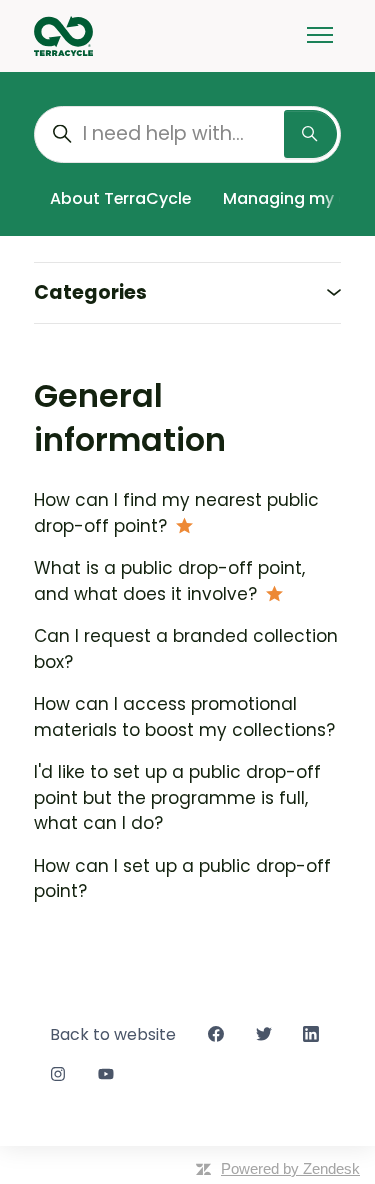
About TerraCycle (120, 198)
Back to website (113, 1034)
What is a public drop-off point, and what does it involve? (169, 581)
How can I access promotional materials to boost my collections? (184, 717)
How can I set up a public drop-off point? (182, 879)
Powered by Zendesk (290, 1168)
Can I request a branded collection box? (186, 649)
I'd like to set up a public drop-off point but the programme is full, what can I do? (177, 797)
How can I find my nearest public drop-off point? (176, 513)
